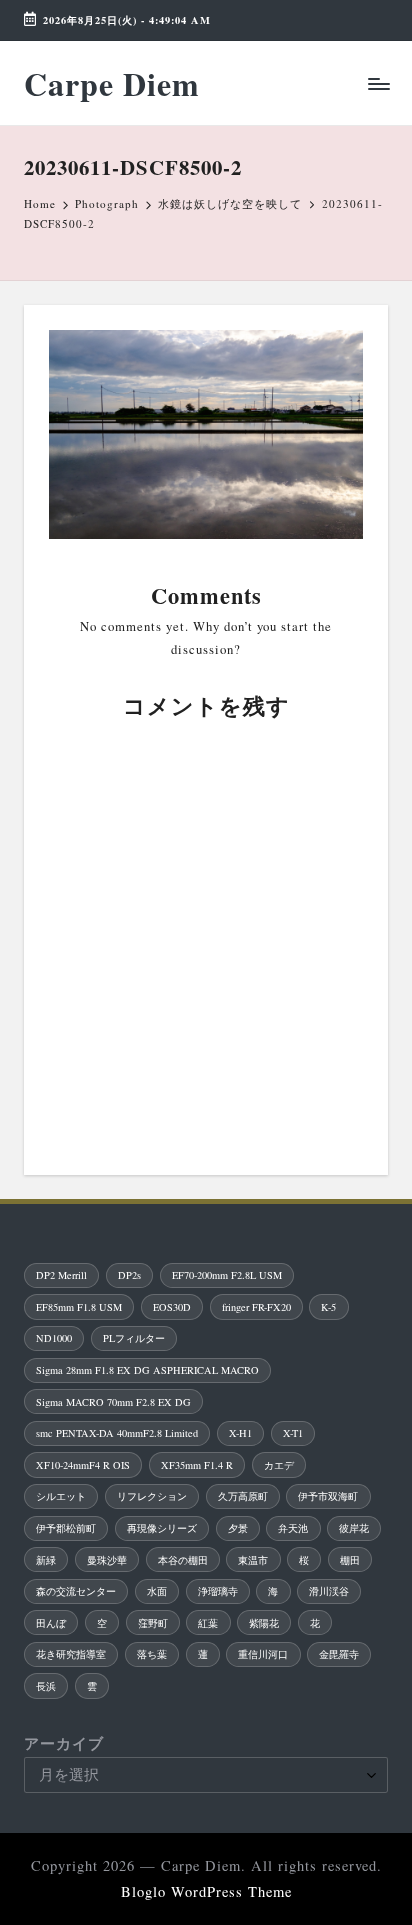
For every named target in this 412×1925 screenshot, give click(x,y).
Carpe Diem (112, 83)
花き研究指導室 (71, 1654)
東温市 (253, 1560)
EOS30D (172, 1307)
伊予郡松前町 (66, 1528)
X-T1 (293, 1433)
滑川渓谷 (329, 1591)
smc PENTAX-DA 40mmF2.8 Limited (117, 1433)
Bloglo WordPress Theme (206, 1891)
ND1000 (54, 1338)
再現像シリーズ (162, 1528)
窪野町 (153, 1623)
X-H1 (240, 1433)
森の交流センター (76, 1591)
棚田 (350, 1560)
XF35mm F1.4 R (197, 1465)
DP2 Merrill (61, 1275)
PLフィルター (134, 1338)
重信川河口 (263, 1654)
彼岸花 (354, 1528)
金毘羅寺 (339, 1654)
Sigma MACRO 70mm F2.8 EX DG (113, 1402)
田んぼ (51, 1623)
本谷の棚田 (183, 1560)
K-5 (328, 1307)
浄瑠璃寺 (218, 1591)
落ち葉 (152, 1654)
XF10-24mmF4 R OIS (83, 1465)
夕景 (238, 1528)
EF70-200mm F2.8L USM (227, 1275)
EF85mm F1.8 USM (79, 1307)
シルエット (61, 1496)
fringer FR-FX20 (256, 1307)
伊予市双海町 (328, 1496)
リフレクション (152, 1496)
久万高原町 (243, 1496)
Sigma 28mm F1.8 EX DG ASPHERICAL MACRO (147, 1370)
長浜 (46, 1686)
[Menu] (378, 83)
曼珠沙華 (107, 1560)
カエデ (279, 1465)
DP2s (129, 1275)
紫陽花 (264, 1623)
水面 (157, 1591)
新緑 (46, 1560)
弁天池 (293, 1528)
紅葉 (208, 1623)
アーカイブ (64, 1743)
